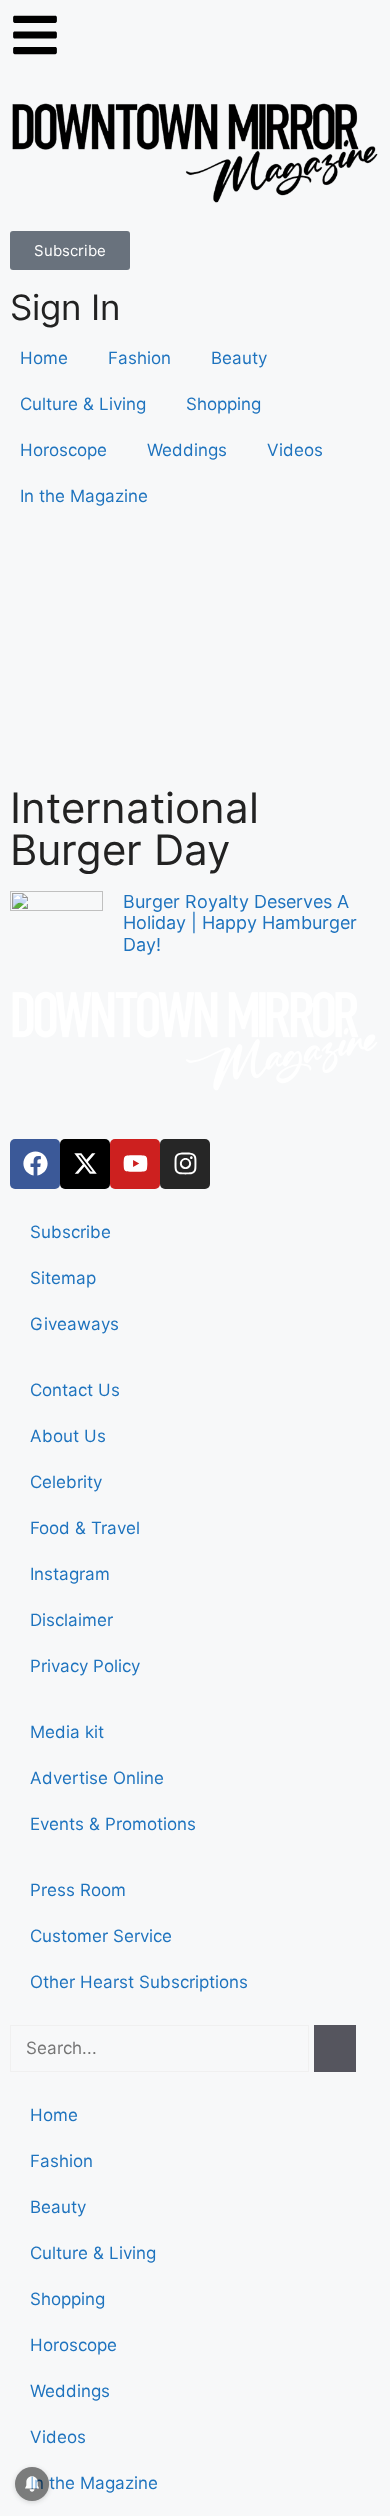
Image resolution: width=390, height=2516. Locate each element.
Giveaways (74, 1324)
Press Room (78, 1890)
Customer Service (101, 1936)
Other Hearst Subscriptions (139, 1982)
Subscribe (70, 1232)
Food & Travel (85, 1528)
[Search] (335, 2049)
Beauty (239, 358)
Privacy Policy (85, 1666)
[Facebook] (35, 1164)
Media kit (67, 1732)
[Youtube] (135, 1164)
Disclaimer (71, 1620)
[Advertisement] (195, 658)
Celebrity (66, 1482)
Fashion (139, 358)
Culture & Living (83, 404)
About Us (68, 1436)
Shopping (223, 404)
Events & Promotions (113, 1824)
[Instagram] (185, 1164)
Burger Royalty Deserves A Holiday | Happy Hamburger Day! (240, 923)
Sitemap (63, 1278)
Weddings (187, 450)
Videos (295, 450)
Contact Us (75, 1390)
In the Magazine (84, 496)
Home (44, 358)
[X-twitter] (85, 1164)
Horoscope (63, 450)
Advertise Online (97, 1778)
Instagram (70, 1574)
